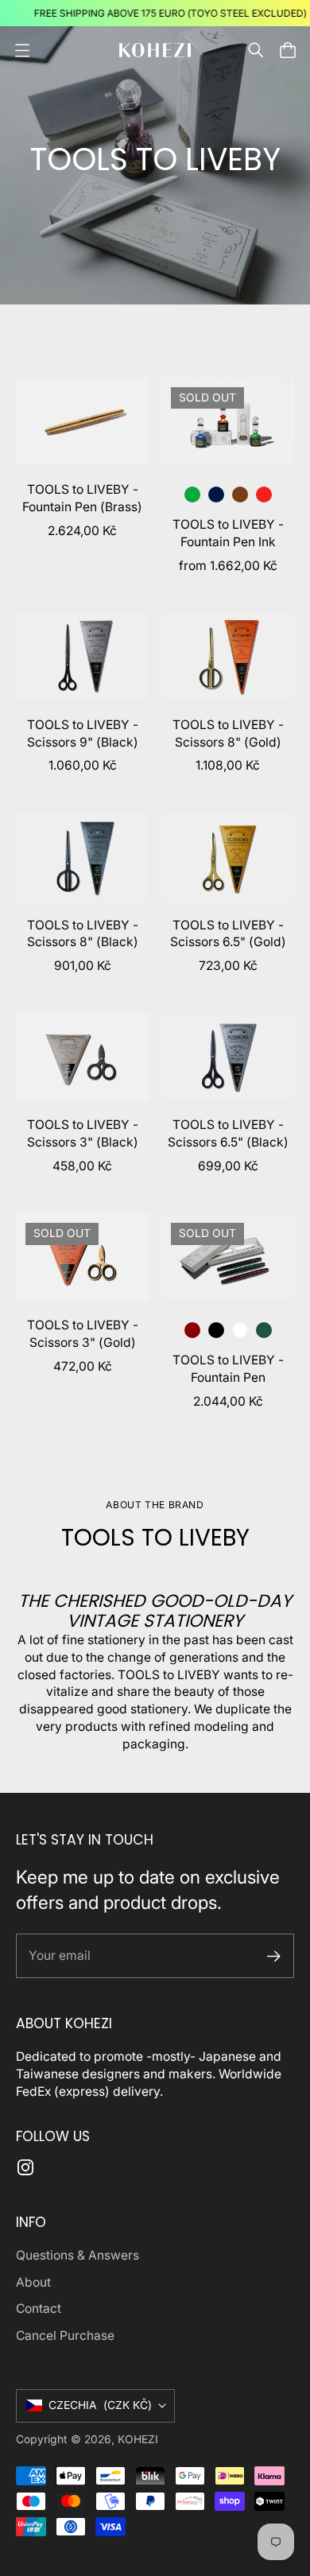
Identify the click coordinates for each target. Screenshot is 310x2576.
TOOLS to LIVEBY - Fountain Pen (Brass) (82, 498)
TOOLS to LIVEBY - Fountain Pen (228, 1369)
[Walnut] (240, 495)
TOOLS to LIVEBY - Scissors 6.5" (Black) (228, 1133)
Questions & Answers (77, 2255)
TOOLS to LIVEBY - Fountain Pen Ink (228, 533)
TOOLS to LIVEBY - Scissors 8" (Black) (83, 934)
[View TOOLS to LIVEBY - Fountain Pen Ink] (228, 421)
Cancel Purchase (65, 2335)
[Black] (216, 1330)
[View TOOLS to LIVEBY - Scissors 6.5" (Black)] (228, 1057)
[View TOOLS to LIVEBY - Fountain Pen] (228, 1257)
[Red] (264, 495)
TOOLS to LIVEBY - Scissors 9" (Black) (83, 733)
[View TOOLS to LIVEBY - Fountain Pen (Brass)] (82, 421)
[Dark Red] (192, 1330)
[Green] (192, 495)
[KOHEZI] (155, 50)
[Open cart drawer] (288, 50)
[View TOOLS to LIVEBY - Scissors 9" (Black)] (82, 656)
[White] (240, 1330)
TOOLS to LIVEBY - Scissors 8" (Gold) (228, 733)
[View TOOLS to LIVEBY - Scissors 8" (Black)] (82, 856)
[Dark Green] (264, 1330)
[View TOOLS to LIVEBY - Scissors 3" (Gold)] (82, 1257)
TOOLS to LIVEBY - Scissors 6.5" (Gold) (228, 934)
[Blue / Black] (216, 495)
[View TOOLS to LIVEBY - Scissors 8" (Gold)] (228, 656)
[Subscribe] (274, 1956)
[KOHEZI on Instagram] (25, 2167)
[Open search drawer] (256, 50)
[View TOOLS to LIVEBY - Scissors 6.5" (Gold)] (228, 856)
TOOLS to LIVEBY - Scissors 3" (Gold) (83, 1334)
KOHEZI (138, 2439)
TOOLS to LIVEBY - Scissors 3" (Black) (83, 1133)
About (33, 2282)
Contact (39, 2308)
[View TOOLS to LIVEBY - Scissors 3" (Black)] (82, 1057)
